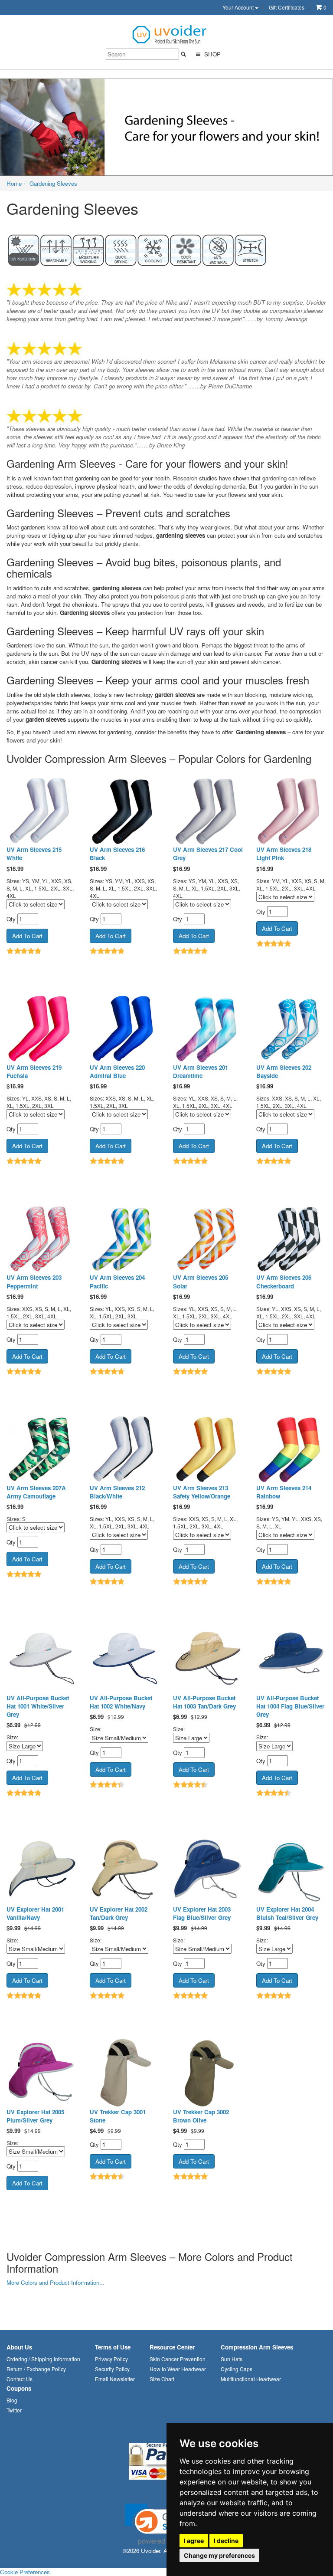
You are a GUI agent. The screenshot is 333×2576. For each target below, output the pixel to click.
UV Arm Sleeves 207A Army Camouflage (36, 1492)
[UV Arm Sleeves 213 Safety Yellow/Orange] (208, 1449)
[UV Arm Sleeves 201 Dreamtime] (208, 1028)
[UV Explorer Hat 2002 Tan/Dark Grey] (125, 1870)
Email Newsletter (115, 2379)
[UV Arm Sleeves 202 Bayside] (291, 1028)
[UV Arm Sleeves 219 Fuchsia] (42, 1028)
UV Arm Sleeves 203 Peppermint (34, 1281)
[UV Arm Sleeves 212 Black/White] (125, 1449)
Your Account (239, 7)
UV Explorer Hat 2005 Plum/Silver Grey (35, 2116)
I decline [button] (226, 2541)
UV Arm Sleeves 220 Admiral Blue (117, 1071)
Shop (212, 54)
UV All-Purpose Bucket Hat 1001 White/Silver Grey (38, 1706)
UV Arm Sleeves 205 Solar (201, 1281)
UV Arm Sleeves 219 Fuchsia (34, 1071)
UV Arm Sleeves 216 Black (117, 854)
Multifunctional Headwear (251, 2379)
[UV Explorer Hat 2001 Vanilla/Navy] (42, 1870)
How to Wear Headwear (178, 2369)
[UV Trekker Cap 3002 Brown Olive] (208, 2073)
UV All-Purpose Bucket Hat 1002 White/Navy (121, 1702)
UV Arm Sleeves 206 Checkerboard (284, 1281)
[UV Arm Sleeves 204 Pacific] (125, 1238)
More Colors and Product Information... (55, 2282)
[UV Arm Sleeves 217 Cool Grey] (208, 810)
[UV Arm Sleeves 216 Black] (125, 810)
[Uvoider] (170, 34)
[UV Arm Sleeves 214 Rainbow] (291, 1449)
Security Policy (112, 2369)
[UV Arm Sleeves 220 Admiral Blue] (125, 1028)
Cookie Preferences (25, 2572)
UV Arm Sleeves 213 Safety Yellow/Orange (202, 1492)
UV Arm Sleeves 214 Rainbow (284, 1492)
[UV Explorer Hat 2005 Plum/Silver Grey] (42, 2073)
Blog (12, 2400)
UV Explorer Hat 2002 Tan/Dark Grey (119, 1913)
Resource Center (172, 2347)
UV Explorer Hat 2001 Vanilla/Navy (35, 1913)
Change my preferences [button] (219, 2555)
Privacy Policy (111, 2359)
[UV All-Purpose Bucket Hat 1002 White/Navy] (125, 1659)
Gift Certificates (287, 7)
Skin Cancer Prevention (178, 2359)
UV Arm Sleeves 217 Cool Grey (208, 854)
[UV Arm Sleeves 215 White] (42, 810)
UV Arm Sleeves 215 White (34, 854)
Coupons (19, 2388)
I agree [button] (194, 2541)
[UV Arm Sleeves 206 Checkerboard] (291, 1238)
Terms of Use (113, 2347)
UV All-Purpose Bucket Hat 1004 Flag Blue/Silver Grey (290, 1706)
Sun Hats (232, 2359)
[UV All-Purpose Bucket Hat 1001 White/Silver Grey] (42, 1659)
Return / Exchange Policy (36, 2369)
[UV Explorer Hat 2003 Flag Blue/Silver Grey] (208, 1870)
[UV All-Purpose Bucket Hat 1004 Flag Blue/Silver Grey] (291, 1659)
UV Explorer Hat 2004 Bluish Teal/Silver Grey (287, 1913)
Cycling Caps (237, 2369)
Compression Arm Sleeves (257, 2347)
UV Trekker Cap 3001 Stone (118, 2116)
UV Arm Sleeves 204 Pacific (117, 1281)
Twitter (14, 2410)
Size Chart (162, 2379)
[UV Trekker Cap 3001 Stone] (125, 2073)
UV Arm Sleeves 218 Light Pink (284, 854)
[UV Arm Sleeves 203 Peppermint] (42, 1238)
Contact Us (20, 2379)
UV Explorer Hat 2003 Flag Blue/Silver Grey (202, 1913)
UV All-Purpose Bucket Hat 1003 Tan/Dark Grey (204, 1702)
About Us (19, 2347)
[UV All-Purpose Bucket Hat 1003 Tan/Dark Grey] (208, 1659)
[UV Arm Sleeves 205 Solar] (208, 1238)
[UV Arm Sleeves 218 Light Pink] (291, 810)
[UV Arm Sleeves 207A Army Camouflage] (42, 1449)
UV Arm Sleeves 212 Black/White (117, 1492)
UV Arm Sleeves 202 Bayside (284, 1071)
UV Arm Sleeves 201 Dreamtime (201, 1071)
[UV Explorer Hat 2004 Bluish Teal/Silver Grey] (291, 1870)
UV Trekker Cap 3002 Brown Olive (201, 2116)
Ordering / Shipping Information (43, 2359)
